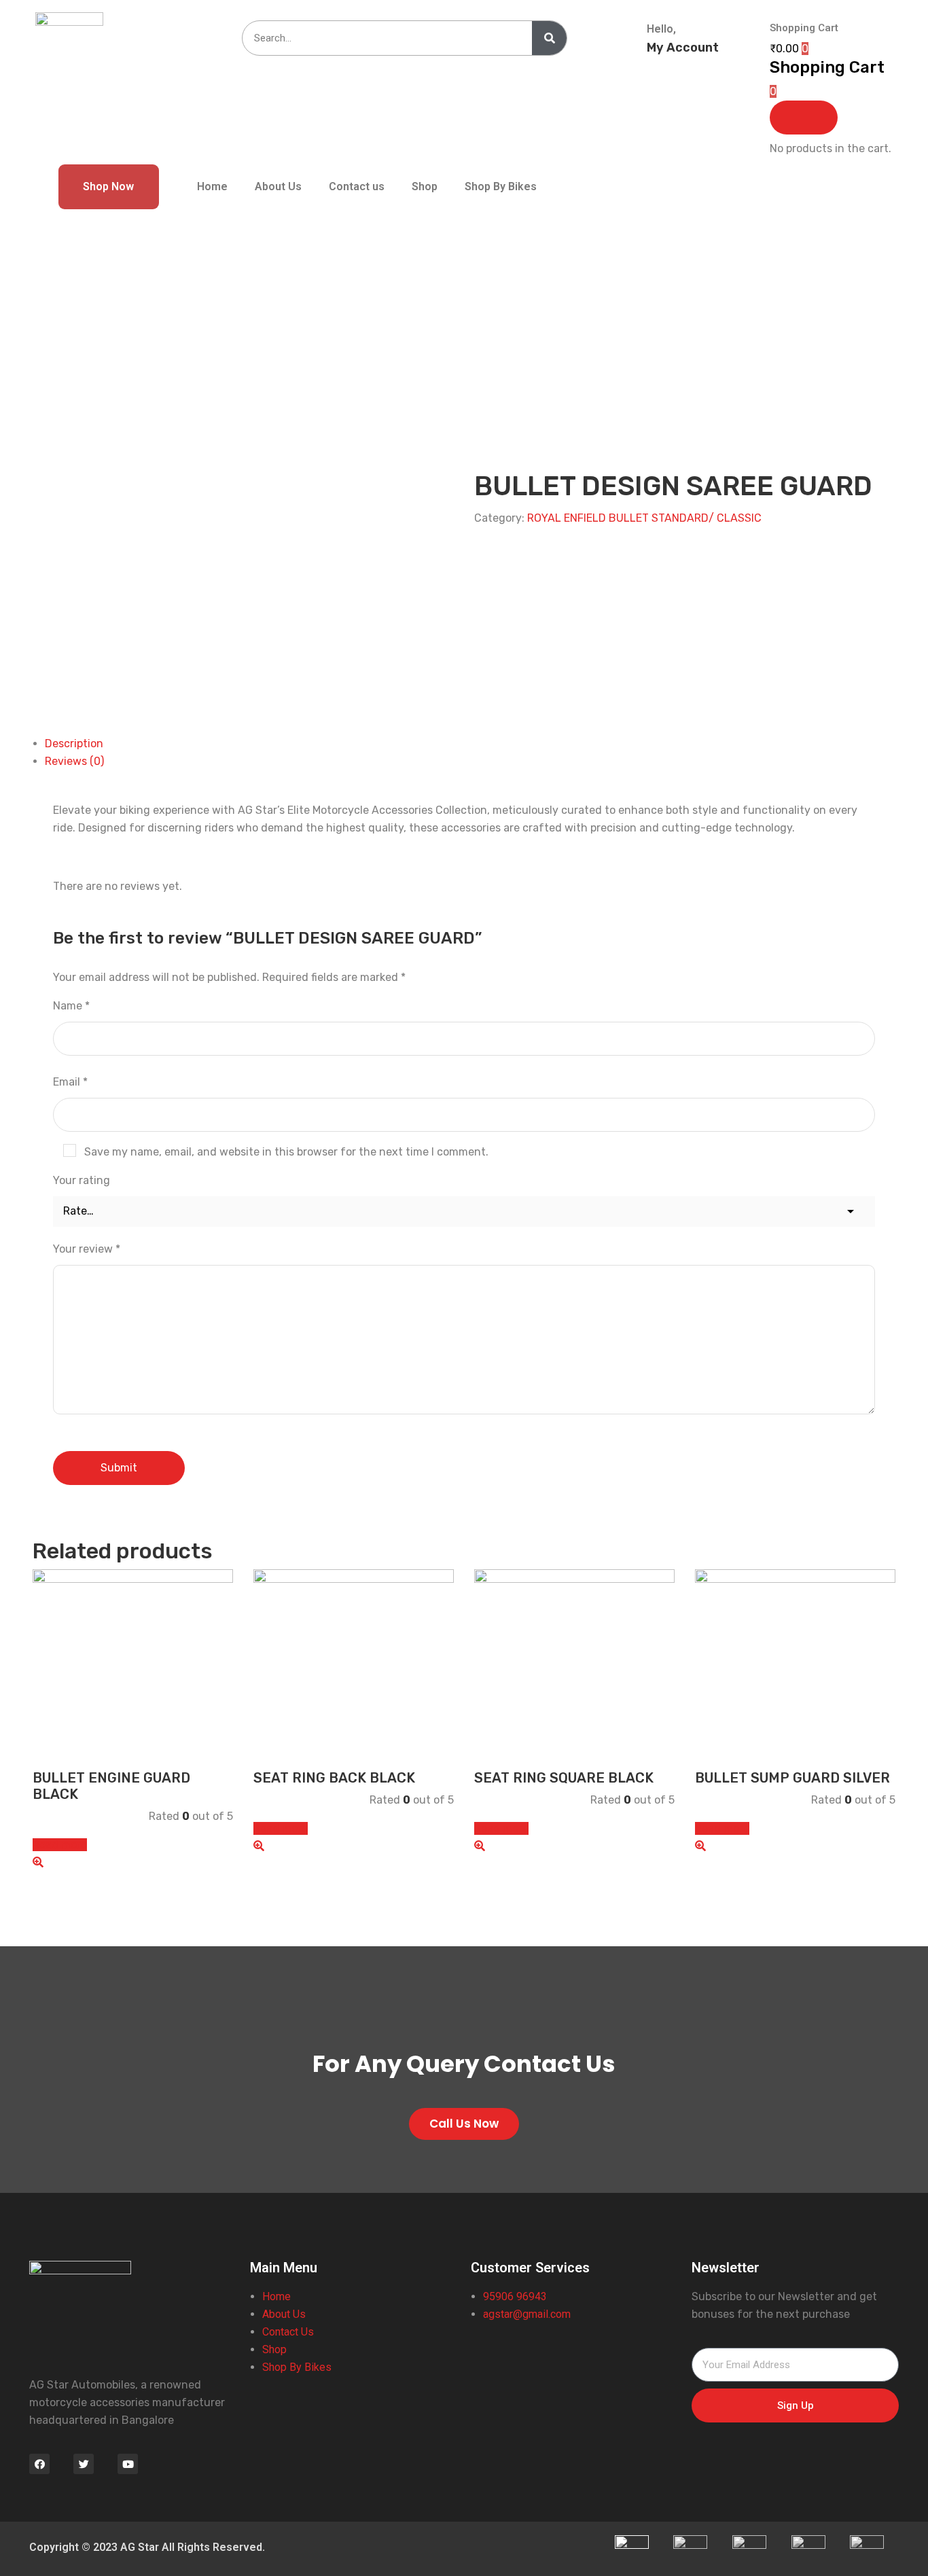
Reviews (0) (74, 761)
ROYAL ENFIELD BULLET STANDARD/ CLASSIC (644, 518)
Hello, (661, 29)
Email (70, 1082)
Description (74, 744)
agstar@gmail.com (528, 2314)
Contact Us (288, 2332)
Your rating (82, 1180)
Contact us (357, 186)
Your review (87, 1249)
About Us (278, 186)
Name (71, 1006)
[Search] (549, 38)
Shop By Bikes (501, 186)
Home (212, 186)
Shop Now (108, 186)
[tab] (470, 744)
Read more (60, 1845)
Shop (425, 186)
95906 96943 (515, 2296)
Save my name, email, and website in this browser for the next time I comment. (286, 1152)
